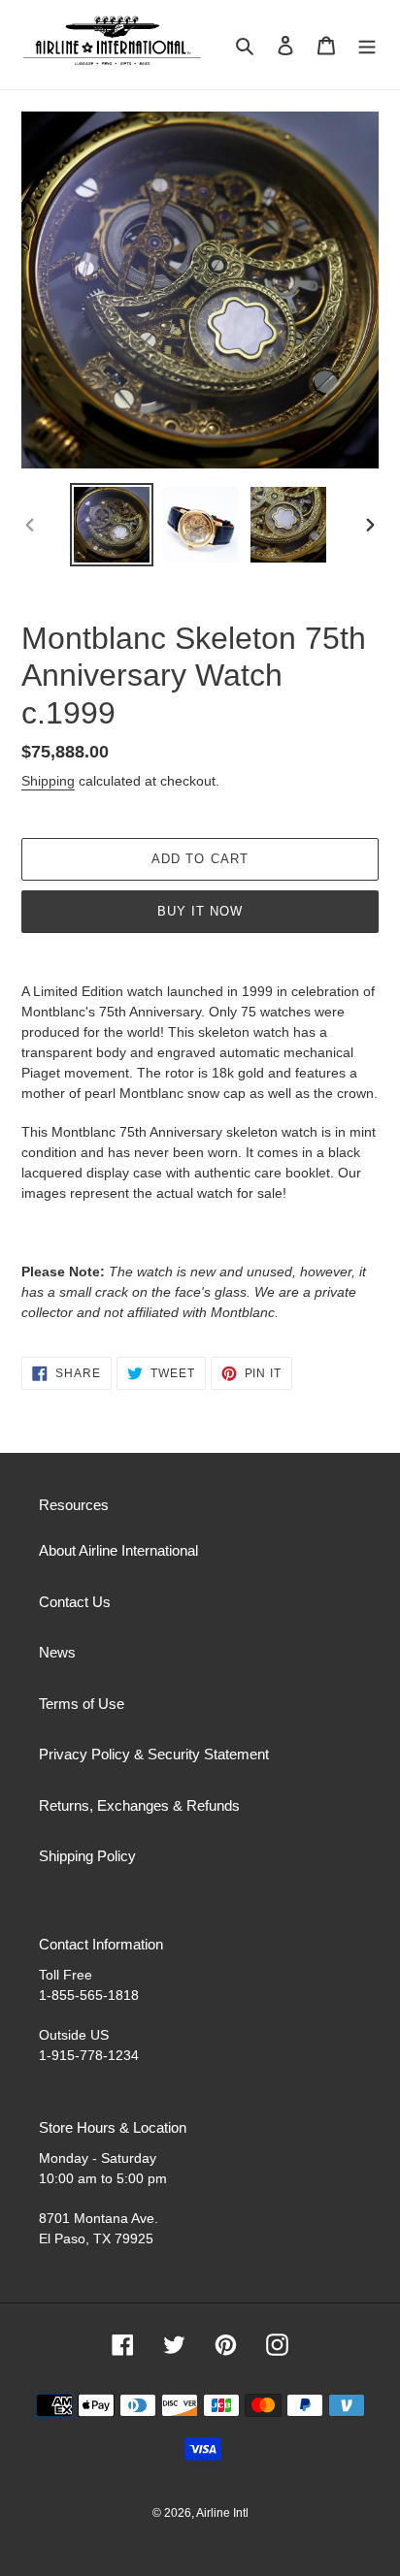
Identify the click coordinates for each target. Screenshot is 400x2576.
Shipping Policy (87, 1856)
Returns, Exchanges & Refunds (139, 1805)
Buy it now (200, 911)
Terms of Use (82, 1704)
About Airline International (118, 1550)
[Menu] (367, 45)
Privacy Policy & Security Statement (154, 1754)
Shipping (48, 781)
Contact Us (75, 1602)
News (57, 1652)
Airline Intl (222, 2513)
